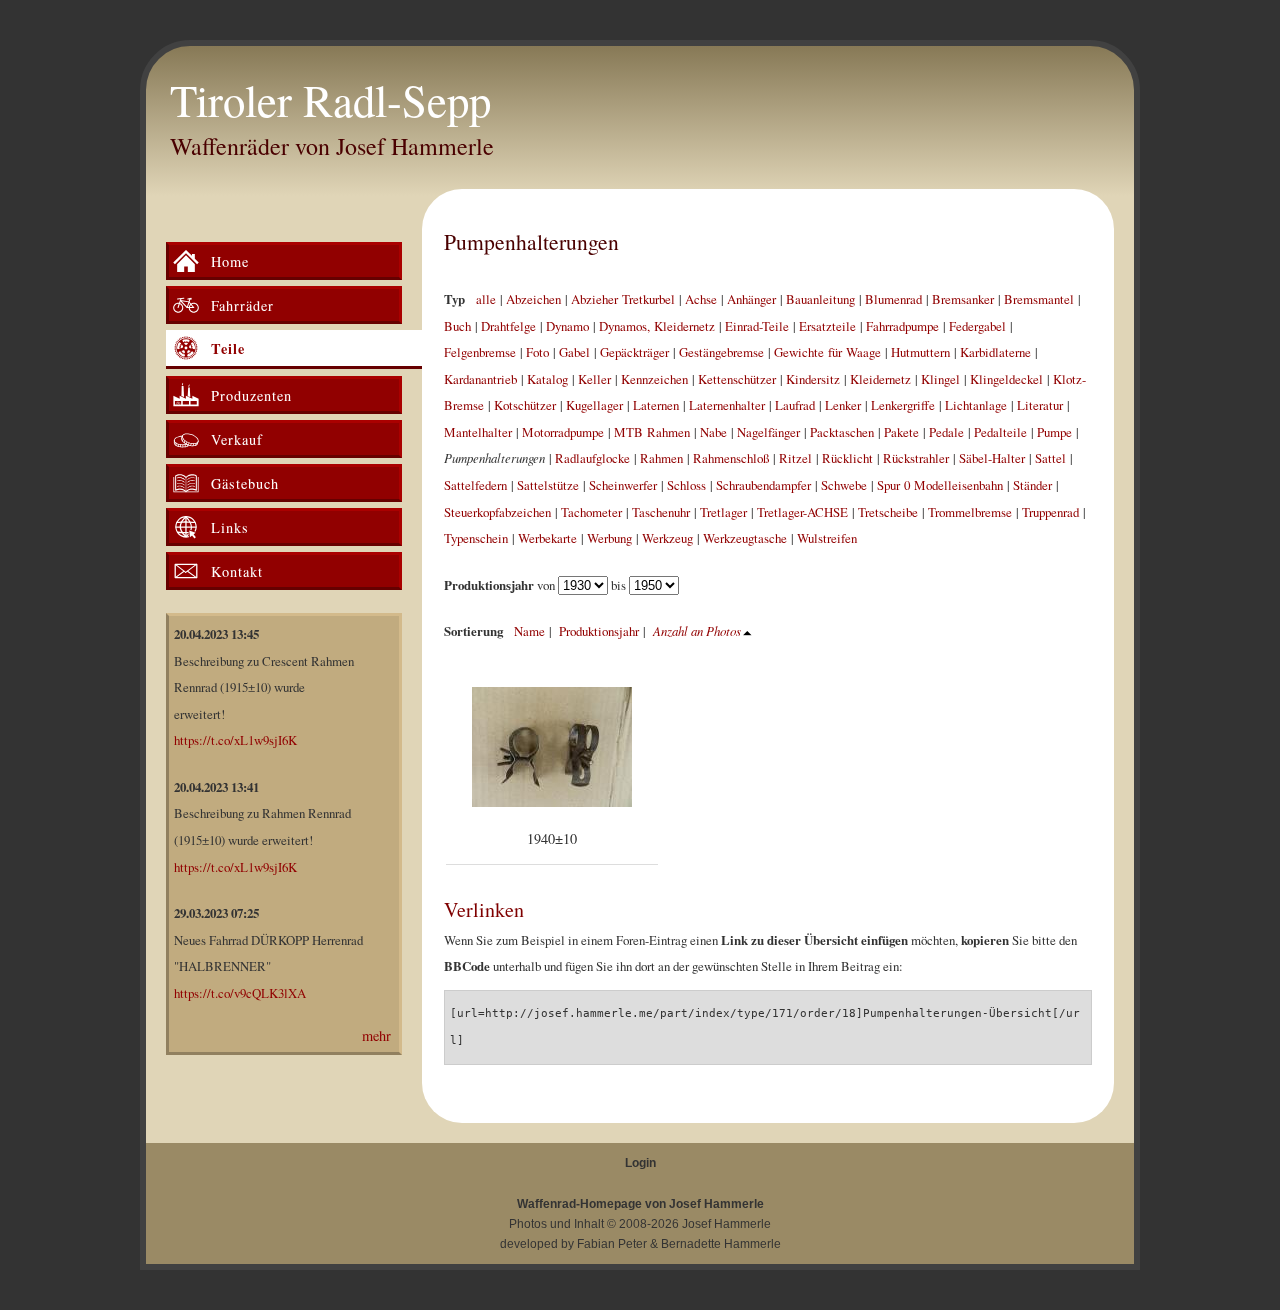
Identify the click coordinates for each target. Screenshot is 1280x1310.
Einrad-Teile (757, 326)
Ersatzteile (827, 326)
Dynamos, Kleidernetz (657, 326)
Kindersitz (813, 379)
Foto (537, 352)
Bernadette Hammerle (721, 1244)
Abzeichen (533, 299)
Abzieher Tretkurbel (623, 299)
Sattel (1050, 458)
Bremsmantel (1039, 299)
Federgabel (977, 326)
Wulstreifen (827, 538)
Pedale (946, 432)
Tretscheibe (888, 512)
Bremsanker (963, 299)
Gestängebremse (721, 352)
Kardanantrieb (480, 379)
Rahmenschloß (731, 458)
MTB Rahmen (652, 432)
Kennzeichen (654, 379)
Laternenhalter (727, 405)
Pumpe (1054, 432)
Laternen (656, 405)
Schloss (686, 485)
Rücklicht (847, 458)
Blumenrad (893, 299)
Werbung (609, 538)
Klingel (940, 379)
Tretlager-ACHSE (802, 512)
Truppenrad (1050, 512)
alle (486, 299)
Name (529, 631)
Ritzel (795, 458)
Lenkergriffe (903, 405)
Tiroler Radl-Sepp (330, 100)
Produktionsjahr (599, 631)
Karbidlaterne (995, 352)
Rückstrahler (916, 458)
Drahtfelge (508, 326)
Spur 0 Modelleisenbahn (940, 485)
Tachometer (591, 512)
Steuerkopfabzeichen (497, 512)
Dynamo (567, 326)
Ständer (1032, 485)
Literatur (1040, 405)
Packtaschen (842, 432)
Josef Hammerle (726, 1224)
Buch (457, 326)
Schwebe (844, 485)
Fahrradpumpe (902, 326)
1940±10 (552, 838)
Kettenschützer (737, 379)
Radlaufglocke (592, 458)
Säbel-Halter (992, 458)
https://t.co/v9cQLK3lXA (240, 993)
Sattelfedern (475, 485)
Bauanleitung (820, 299)
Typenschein (476, 538)
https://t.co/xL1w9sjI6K (235, 740)
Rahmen (661, 458)
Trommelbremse (970, 512)
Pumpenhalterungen (531, 241)
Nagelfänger (768, 432)
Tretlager (723, 512)
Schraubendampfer (763, 485)
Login (640, 1163)
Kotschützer (525, 405)
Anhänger (751, 299)
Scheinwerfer (623, 485)
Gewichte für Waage (827, 352)
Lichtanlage (976, 405)
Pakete (901, 432)
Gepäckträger (634, 352)
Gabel (574, 352)
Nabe (713, 432)
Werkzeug (667, 538)
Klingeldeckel (1006, 379)
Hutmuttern (920, 352)
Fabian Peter (612, 1244)
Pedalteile (1000, 432)
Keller (594, 379)
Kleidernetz (880, 379)
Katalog (547, 379)
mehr (376, 1035)
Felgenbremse (480, 352)
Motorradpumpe (563, 432)
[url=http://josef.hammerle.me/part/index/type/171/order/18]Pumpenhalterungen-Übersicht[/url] (765, 1027)
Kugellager (594, 405)
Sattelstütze (548, 485)
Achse (701, 299)
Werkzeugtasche (745, 538)
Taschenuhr (661, 512)
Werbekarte (547, 538)
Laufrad (795, 405)
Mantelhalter (478, 432)
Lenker (843, 405)
